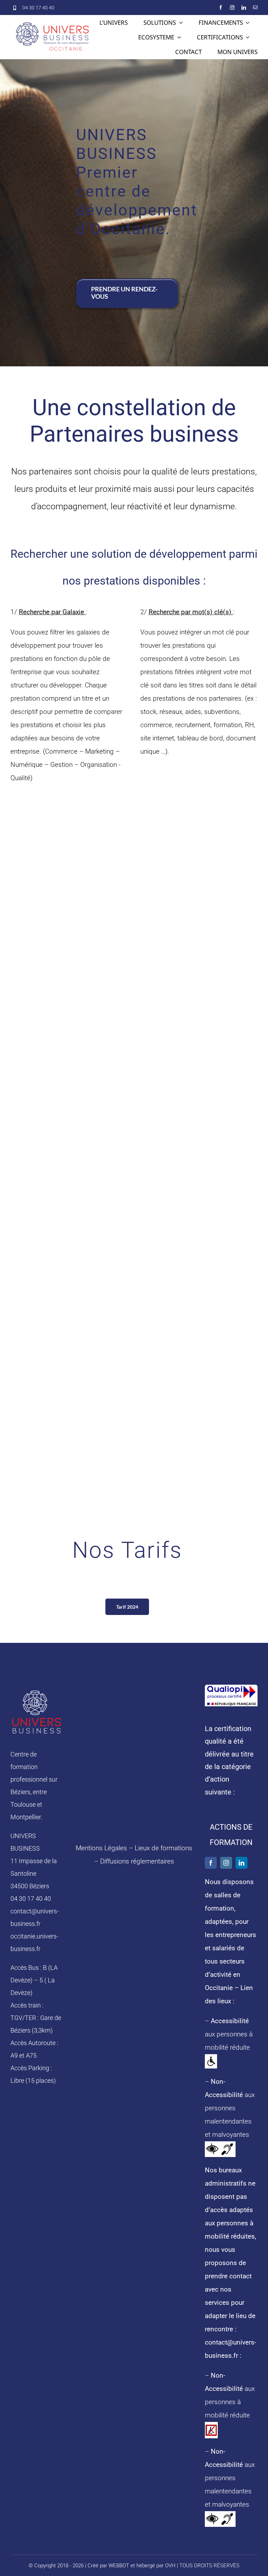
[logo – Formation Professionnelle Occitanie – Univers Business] (37, 1691)
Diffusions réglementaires (137, 1861)
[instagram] (232, 7)
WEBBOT (119, 2566)
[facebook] (221, 7)
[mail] (255, 7)
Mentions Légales (101, 1848)
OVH (170, 2566)
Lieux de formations (163, 1848)
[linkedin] (244, 7)
